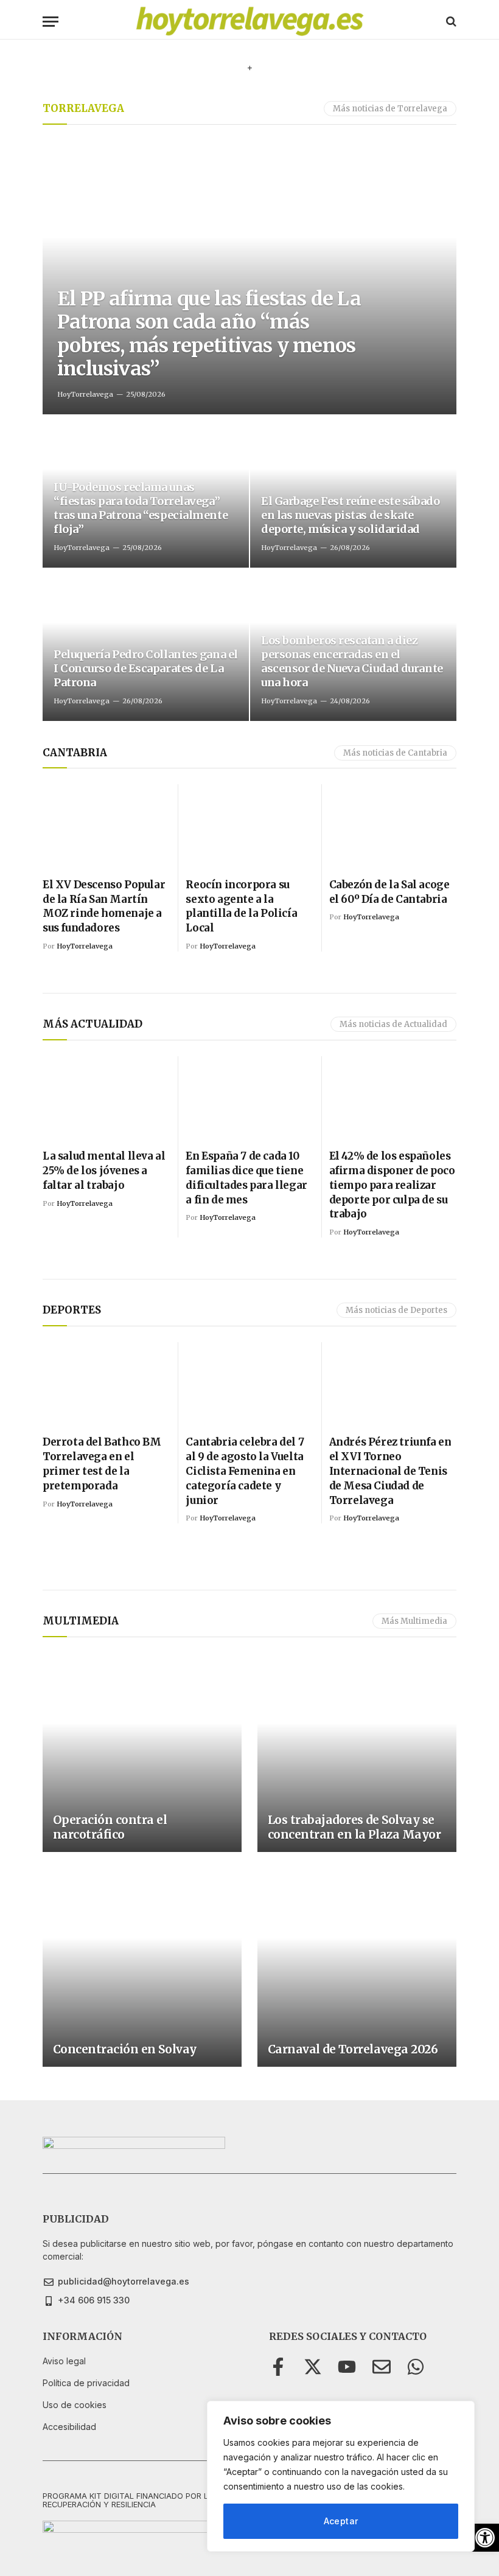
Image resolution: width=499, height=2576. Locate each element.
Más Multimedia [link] (414, 1621)
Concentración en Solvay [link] (125, 2049)
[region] (341, 2476)
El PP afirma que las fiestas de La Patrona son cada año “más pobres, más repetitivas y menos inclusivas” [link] (209, 334)
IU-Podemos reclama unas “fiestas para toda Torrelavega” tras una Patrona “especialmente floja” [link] (141, 508)
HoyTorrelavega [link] (85, 394)
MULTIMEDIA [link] (81, 1621)
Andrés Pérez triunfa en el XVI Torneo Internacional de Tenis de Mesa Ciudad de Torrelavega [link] (390, 1471)
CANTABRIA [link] (75, 753)
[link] (485, 2538)
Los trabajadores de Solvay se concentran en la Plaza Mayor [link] (354, 1827)
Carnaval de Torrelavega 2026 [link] (353, 2049)
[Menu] (51, 22)
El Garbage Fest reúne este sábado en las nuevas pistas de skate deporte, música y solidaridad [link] (350, 515)
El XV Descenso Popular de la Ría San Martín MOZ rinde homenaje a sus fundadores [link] (104, 906)
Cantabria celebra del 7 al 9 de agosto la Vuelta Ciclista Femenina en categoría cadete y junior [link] (245, 1471)
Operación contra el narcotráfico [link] (110, 1827)
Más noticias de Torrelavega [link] (390, 109)
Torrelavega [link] (83, 108)
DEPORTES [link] (72, 1310)
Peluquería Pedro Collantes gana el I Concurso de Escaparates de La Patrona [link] (146, 668)
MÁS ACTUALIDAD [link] (92, 1024)
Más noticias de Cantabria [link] (395, 753)
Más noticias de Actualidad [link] (393, 1024)
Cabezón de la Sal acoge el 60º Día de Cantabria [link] (389, 892)
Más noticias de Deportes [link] (396, 1310)
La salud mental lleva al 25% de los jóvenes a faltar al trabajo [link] (104, 1171)
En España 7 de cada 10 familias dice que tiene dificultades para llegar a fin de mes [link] (246, 1178)
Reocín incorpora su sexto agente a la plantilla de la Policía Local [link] (241, 906)
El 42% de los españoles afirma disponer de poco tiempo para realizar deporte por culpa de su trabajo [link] (392, 1185)
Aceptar (341, 2521)
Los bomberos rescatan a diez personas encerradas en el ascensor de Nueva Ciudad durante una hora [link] (352, 661)
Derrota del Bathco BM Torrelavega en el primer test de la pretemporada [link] (102, 1464)
